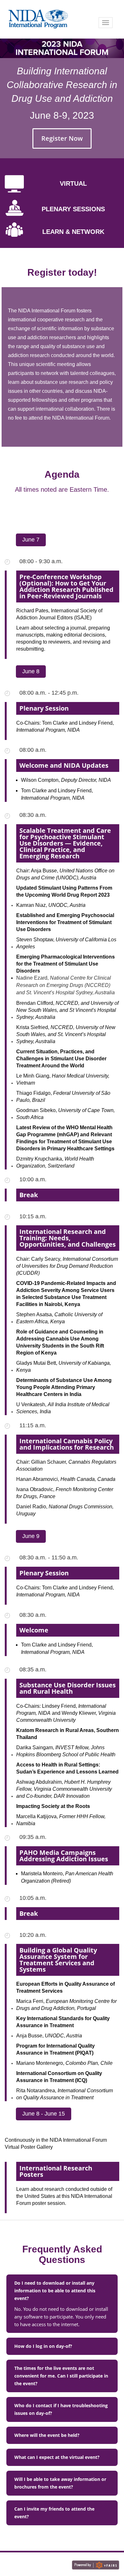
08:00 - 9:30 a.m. (41, 561)
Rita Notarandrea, (65, 2094)
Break (29, 1195)
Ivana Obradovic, (65, 1493)
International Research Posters (56, 2171)
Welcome (34, 1630)
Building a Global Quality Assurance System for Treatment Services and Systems (58, 1960)
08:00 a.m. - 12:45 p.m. (49, 693)
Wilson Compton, (66, 780)
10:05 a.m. (33, 1898)
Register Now (62, 138)
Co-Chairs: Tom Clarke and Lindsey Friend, (65, 726)
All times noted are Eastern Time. (62, 489)
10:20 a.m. (33, 1935)
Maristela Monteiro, (67, 1877)
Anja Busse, (49, 2036)
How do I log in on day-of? (43, 2346)
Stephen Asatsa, (59, 1318)
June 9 (31, 1536)
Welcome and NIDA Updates (64, 765)
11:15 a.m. (33, 1425)
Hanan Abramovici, (66, 1479)
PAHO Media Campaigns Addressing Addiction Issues (64, 1856)
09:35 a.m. (33, 1837)
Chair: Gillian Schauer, (66, 1465)
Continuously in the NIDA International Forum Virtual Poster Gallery (56, 2143)
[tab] (62, 2291)
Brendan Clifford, (67, 1010)
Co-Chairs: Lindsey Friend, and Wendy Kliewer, (66, 1713)
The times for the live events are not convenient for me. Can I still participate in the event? (61, 2376)
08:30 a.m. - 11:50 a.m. (49, 1557)
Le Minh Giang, (63, 1079)
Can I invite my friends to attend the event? (54, 2513)
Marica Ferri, (66, 2005)
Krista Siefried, (66, 1034)
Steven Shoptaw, (66, 943)
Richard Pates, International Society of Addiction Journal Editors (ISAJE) (59, 614)
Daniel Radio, (65, 1510)
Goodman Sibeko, (65, 1114)
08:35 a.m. (33, 1669)
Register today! (62, 272)
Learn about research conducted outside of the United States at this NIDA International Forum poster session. (64, 2196)
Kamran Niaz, (51, 905)
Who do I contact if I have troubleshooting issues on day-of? (61, 2409)
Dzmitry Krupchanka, (55, 1162)
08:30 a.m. (33, 815)
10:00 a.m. (33, 1179)
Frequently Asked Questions (62, 2254)
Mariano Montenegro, (64, 2063)
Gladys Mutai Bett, (64, 1366)
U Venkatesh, (63, 1408)
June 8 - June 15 (44, 2114)
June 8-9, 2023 (62, 115)
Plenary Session (44, 708)
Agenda (62, 474)
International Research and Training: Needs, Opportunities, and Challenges (68, 1238)
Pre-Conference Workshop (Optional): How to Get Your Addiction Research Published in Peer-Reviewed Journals (66, 586)
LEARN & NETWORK (73, 232)
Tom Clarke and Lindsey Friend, (57, 794)
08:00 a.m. (33, 750)
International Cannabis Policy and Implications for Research (67, 1444)
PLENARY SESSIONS (73, 209)
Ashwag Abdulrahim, (64, 1789)
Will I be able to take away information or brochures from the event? (60, 2483)
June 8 (31, 671)
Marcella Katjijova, (61, 1820)
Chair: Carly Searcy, (67, 1266)
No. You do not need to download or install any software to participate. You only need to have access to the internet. (61, 2317)
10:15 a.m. (33, 1216)
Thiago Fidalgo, (63, 1097)
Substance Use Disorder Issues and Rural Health (68, 1688)
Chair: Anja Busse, (65, 874)
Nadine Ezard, (65, 985)
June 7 (31, 540)
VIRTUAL (73, 183)
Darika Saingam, (66, 1751)
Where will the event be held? (47, 2435)
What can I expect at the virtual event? (57, 2457)
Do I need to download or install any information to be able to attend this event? (55, 2291)
